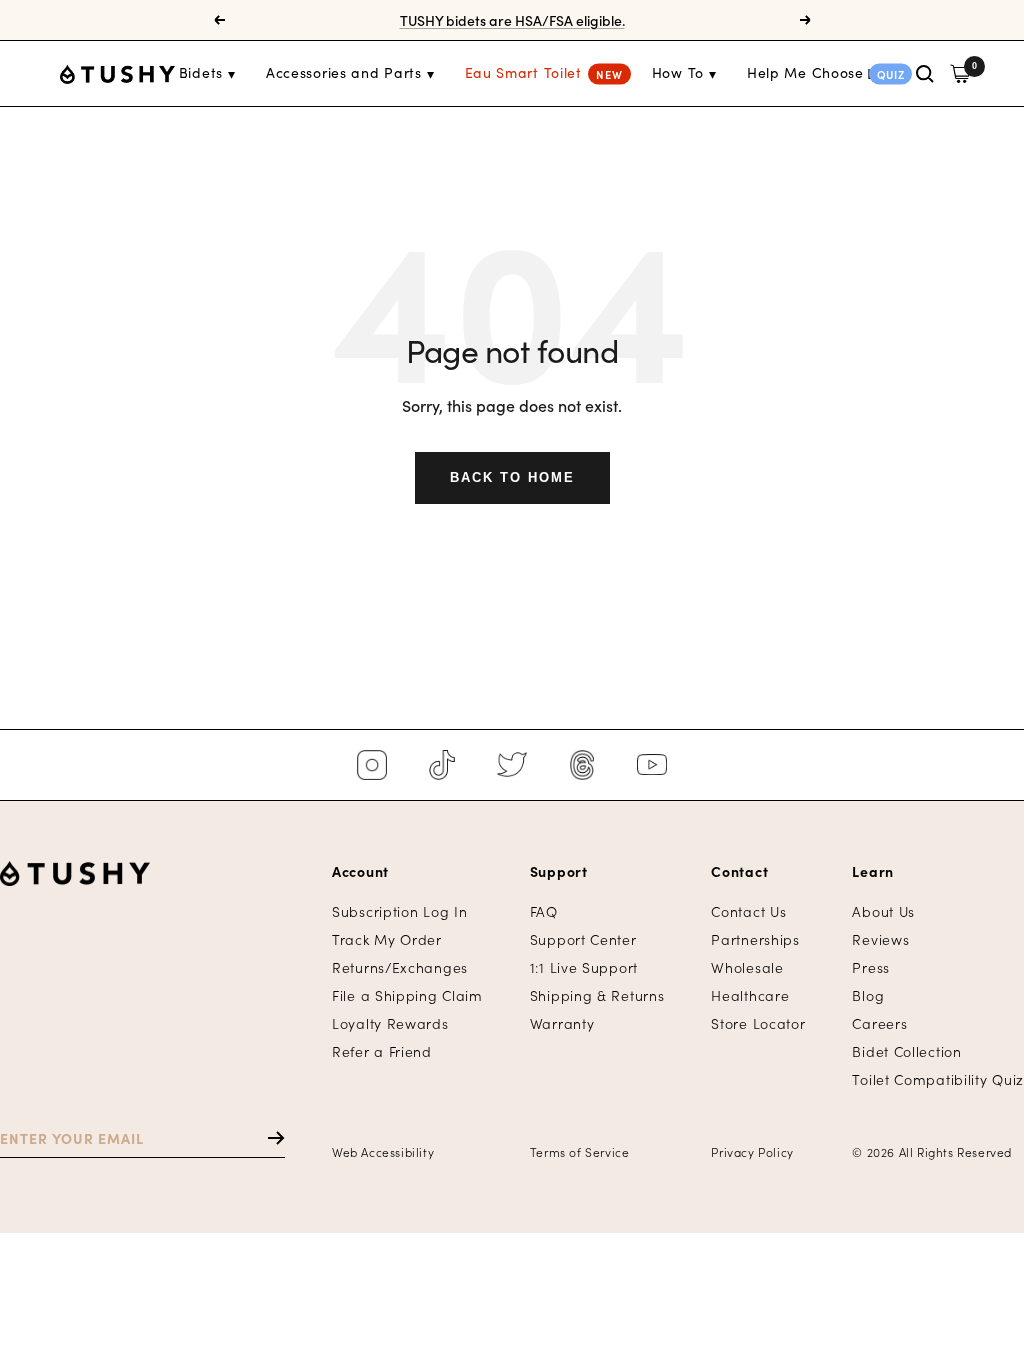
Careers (879, 1023)
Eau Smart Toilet (523, 72)
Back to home (512, 477)
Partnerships (755, 939)
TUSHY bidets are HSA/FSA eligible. (512, 12)
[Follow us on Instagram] (372, 765)
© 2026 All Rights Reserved (932, 1151)
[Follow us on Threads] (582, 765)
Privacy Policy (752, 1151)
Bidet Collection (906, 1051)
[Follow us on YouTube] (652, 765)
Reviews (880, 939)
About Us (883, 911)
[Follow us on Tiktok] (442, 765)
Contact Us (748, 911)
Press (871, 967)
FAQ (544, 911)
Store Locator (758, 1023)
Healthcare (750, 995)
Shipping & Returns (597, 995)
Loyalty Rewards (390, 1023)
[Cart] (960, 73)
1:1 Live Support (584, 967)
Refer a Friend (382, 1051)
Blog (868, 995)
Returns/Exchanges (400, 967)
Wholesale (747, 967)
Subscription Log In (399, 911)
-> (266, 1138)
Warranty (562, 1023)
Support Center (583, 939)
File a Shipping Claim (407, 995)
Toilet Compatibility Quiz (938, 1079)
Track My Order (387, 939)
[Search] (925, 74)
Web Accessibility (383, 1151)
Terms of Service (580, 1151)
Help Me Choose (805, 72)
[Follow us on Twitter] (512, 765)
